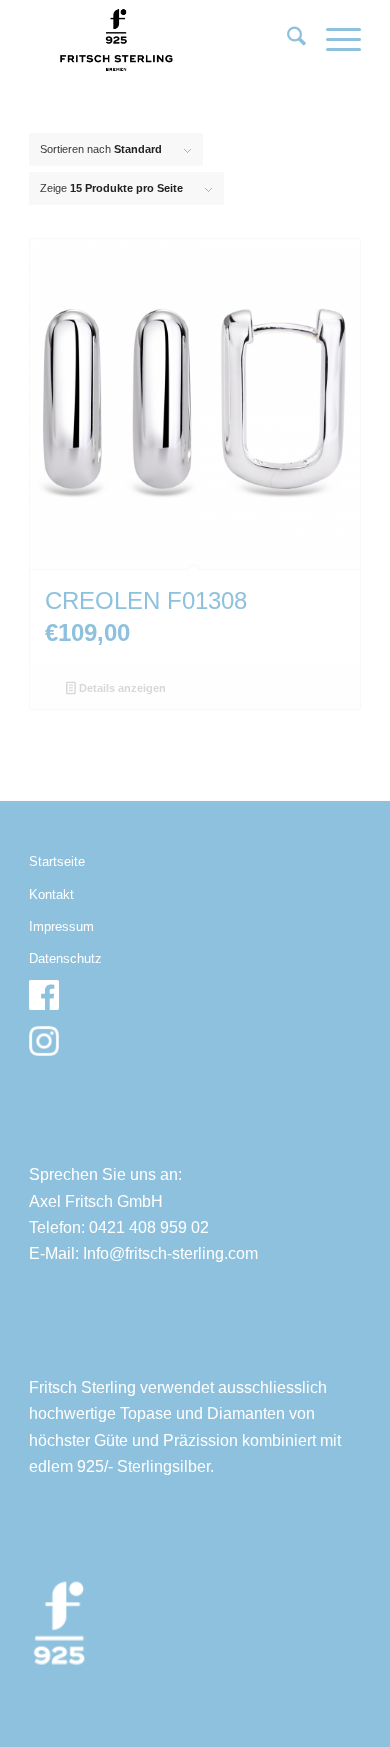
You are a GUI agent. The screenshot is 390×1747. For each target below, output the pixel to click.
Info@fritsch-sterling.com (170, 1253)
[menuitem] (286, 40)
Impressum (61, 926)
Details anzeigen (121, 688)
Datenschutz (65, 958)
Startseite (57, 861)
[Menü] (333, 40)
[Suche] (286, 40)
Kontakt (51, 894)
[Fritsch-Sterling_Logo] (161, 40)
